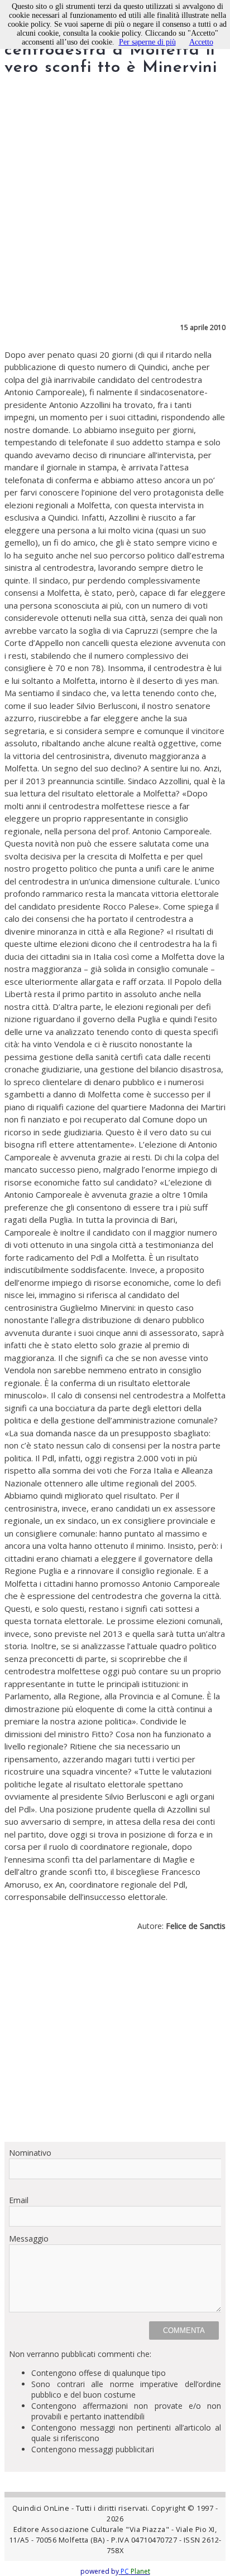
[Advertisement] (115, 2041)
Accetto (201, 42)
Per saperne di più (147, 42)
